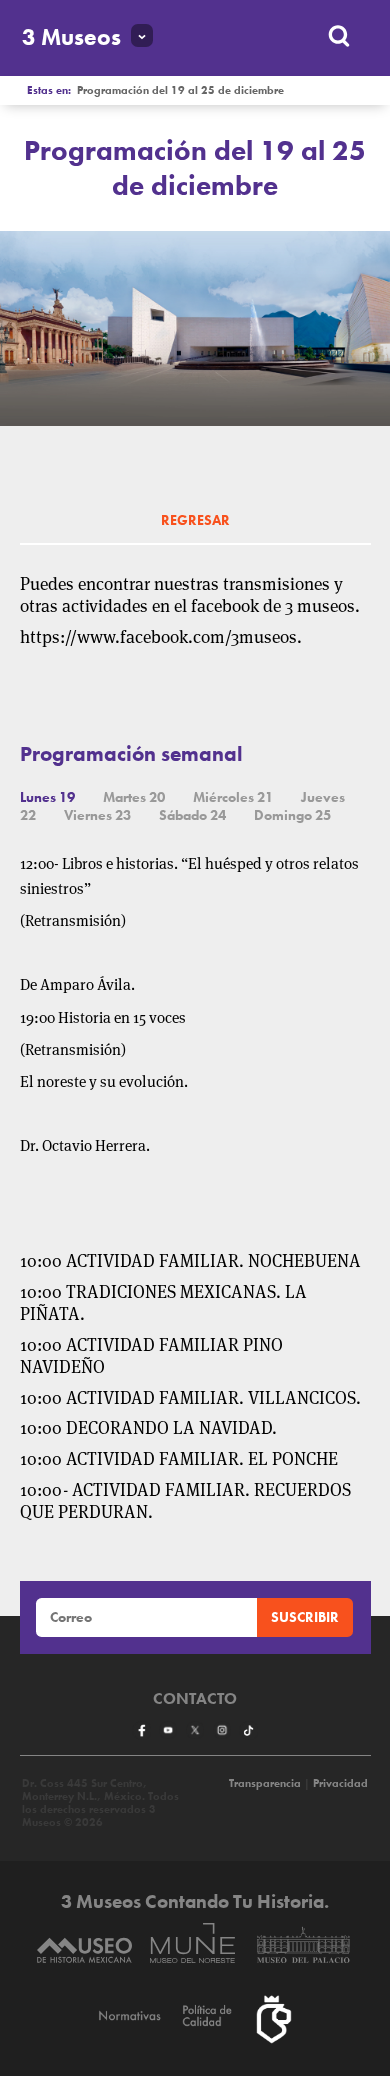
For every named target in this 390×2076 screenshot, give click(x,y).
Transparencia (265, 1783)
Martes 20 (134, 797)
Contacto (195, 1699)
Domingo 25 (292, 815)
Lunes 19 (47, 797)
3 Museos (71, 37)
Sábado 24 (192, 815)
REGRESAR (195, 520)
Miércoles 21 (233, 797)
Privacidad (340, 1783)
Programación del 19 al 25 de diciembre (180, 90)
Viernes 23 (97, 815)
